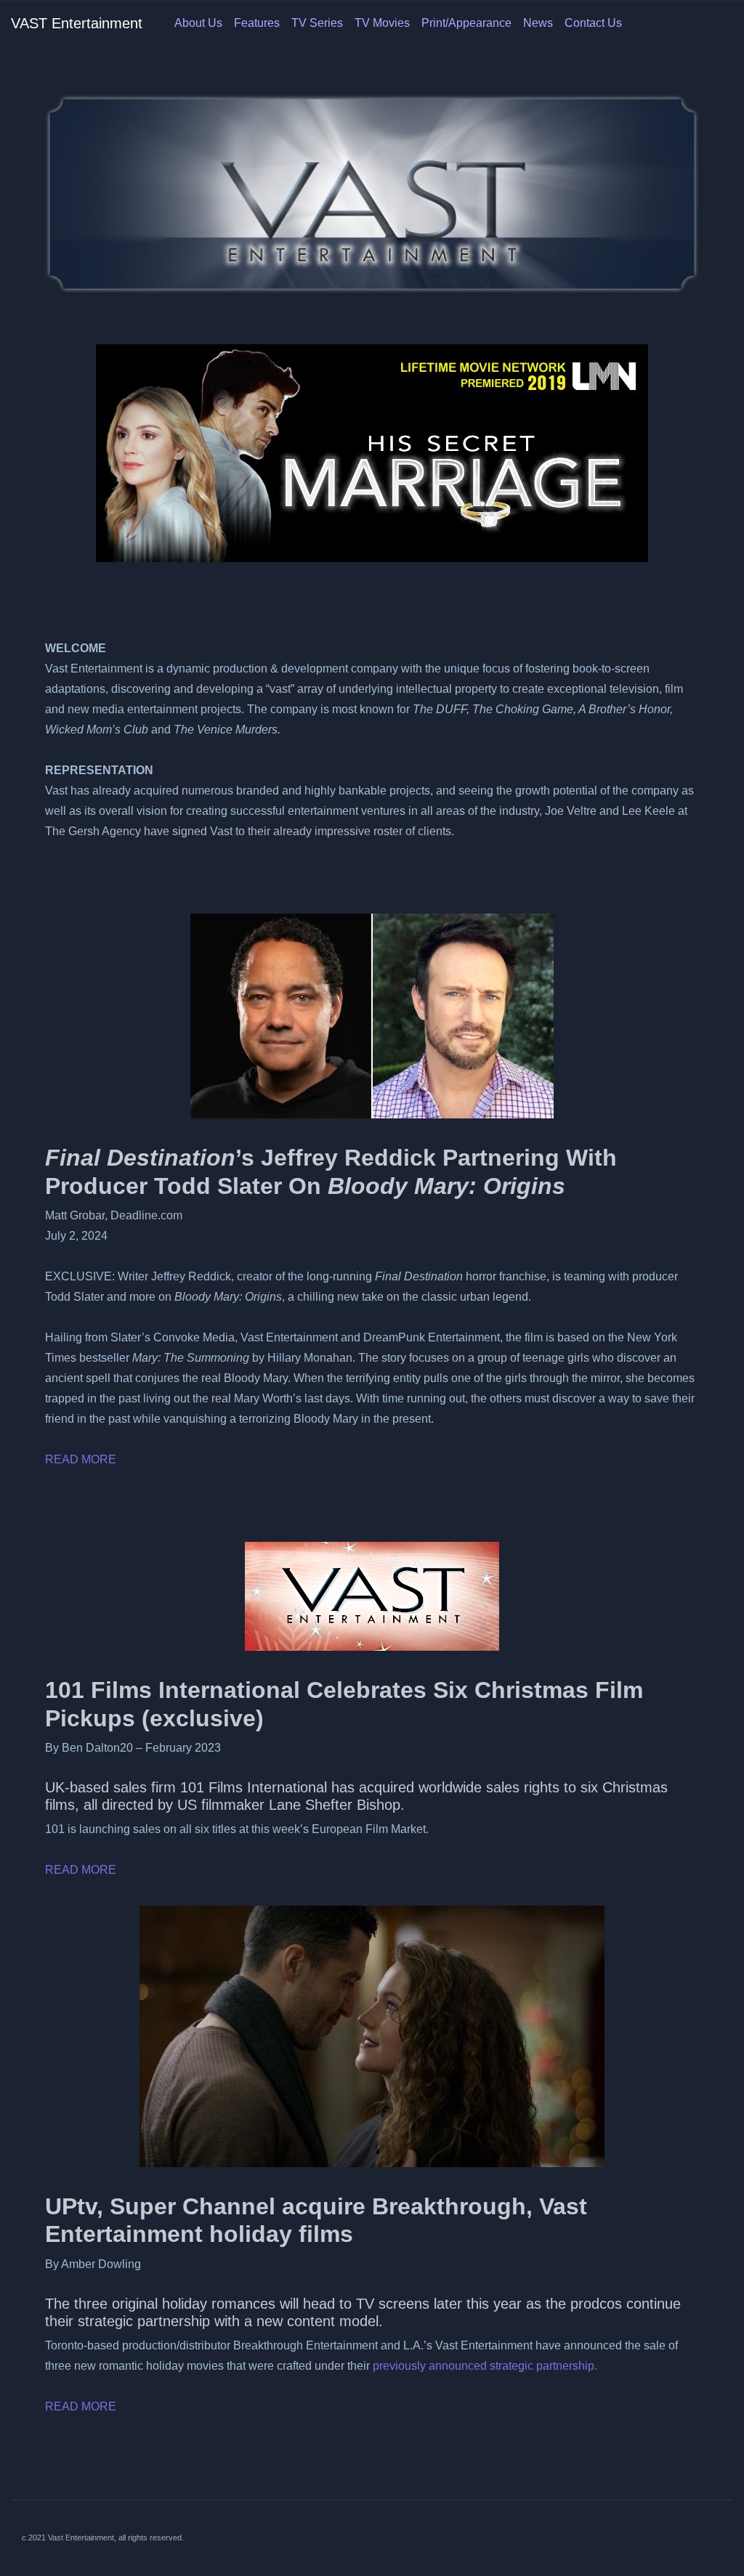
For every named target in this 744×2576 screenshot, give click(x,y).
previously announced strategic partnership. (485, 2366)
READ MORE (81, 1459)
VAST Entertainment (77, 23)
